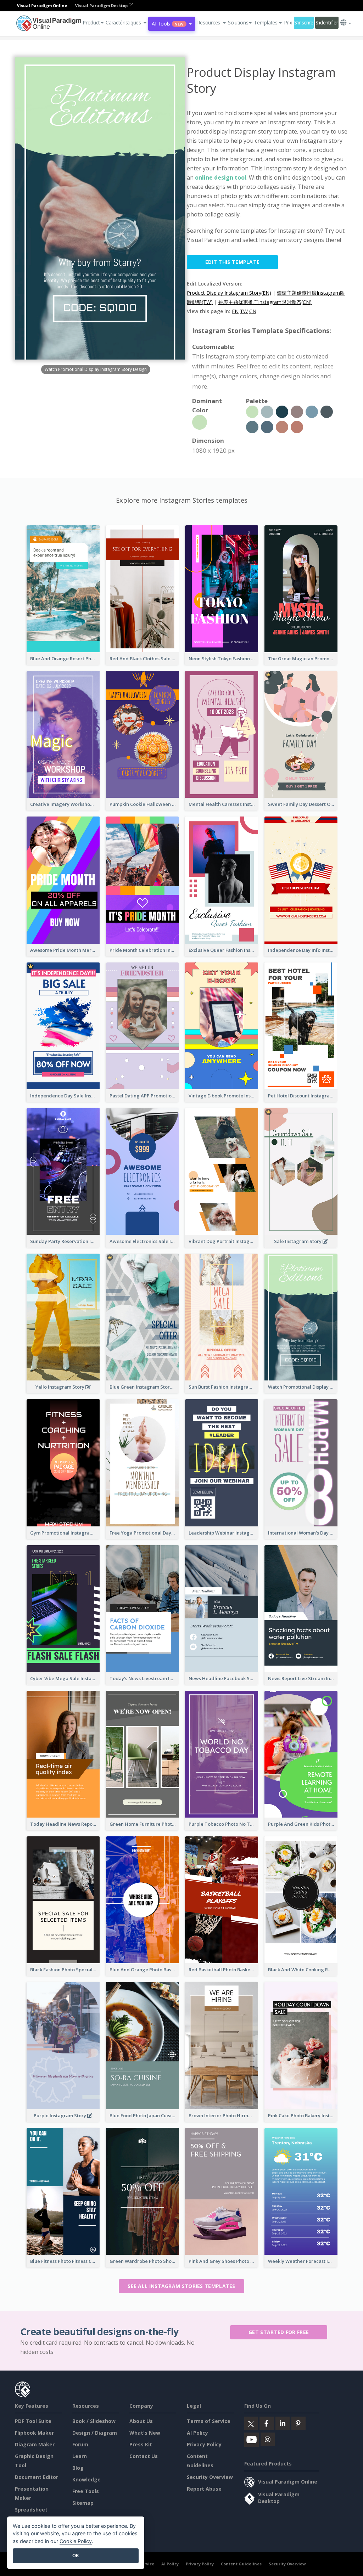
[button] (126, 23)
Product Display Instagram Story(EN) (229, 293)
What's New (145, 2433)
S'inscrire (304, 22)
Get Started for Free (279, 2332)
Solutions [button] (238, 22)
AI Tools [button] (168, 24)
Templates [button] (266, 22)
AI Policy (197, 2433)
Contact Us (144, 2456)
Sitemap (83, 2503)
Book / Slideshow (94, 2421)
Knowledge (86, 2479)
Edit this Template (232, 262)
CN (253, 311)
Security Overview (210, 2477)
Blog (78, 2468)
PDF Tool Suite (33, 2421)
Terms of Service (209, 2421)
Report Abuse (204, 2489)
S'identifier (327, 22)
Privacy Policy (204, 2444)
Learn (80, 2456)
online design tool (221, 177)
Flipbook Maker (34, 2433)
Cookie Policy (76, 2541)
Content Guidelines (241, 2564)
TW (244, 311)
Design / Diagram (95, 2433)
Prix (288, 22)
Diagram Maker (35, 2444)
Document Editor (37, 2477)
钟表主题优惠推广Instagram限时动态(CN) (265, 302)
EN (235, 311)
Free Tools (86, 2491)
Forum (80, 2444)
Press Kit (141, 2444)
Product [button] (91, 22)
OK (76, 2555)
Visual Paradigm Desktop (102, 5)
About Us (141, 2421)
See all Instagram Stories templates (181, 2286)
